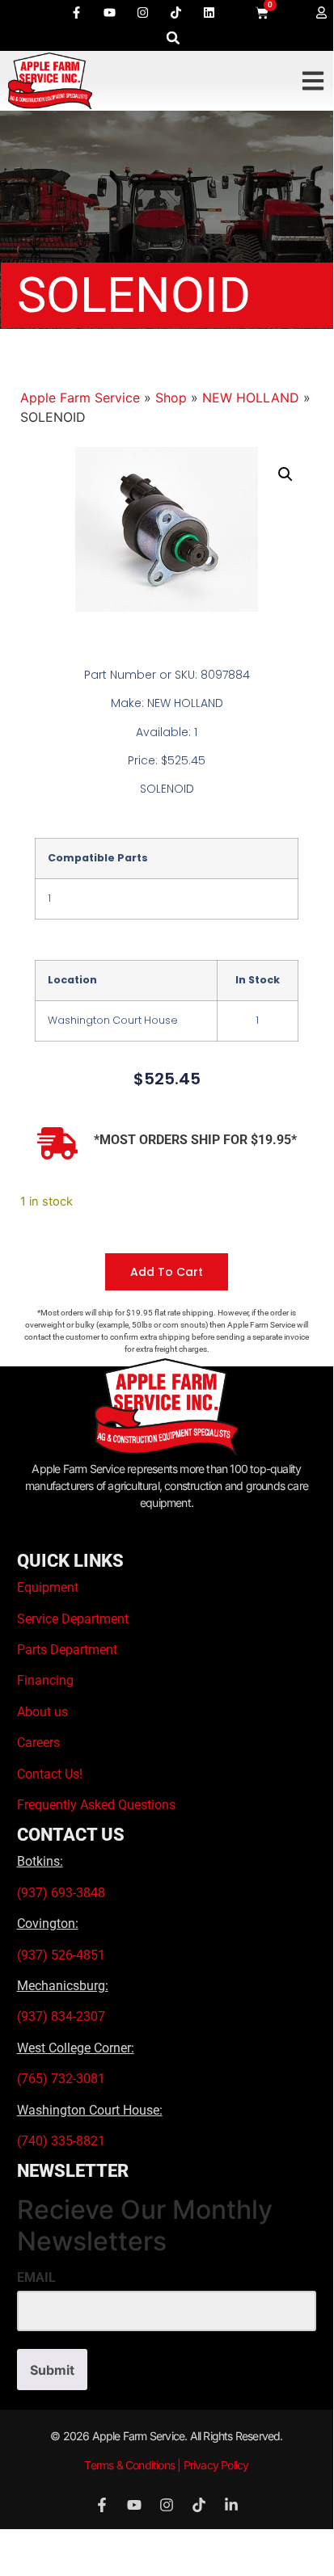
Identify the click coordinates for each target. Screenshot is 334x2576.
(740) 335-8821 (63, 2141)
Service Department (73, 1619)
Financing (45, 1680)
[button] (173, 38)
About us (42, 1712)
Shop (171, 398)
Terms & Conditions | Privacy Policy (166, 2465)
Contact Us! (50, 1774)
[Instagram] (143, 12)
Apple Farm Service (80, 398)
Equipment (48, 1587)
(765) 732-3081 (61, 2079)
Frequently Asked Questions (96, 1805)
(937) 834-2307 (61, 2016)
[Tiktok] (176, 12)
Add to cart (167, 1272)
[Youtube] (110, 12)
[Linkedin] (209, 12)
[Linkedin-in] (231, 2505)
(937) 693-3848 (61, 1893)
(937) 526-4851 (61, 1955)
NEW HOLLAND (251, 398)
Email (36, 2278)
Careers (38, 1743)
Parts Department (67, 1650)
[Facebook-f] (77, 12)
